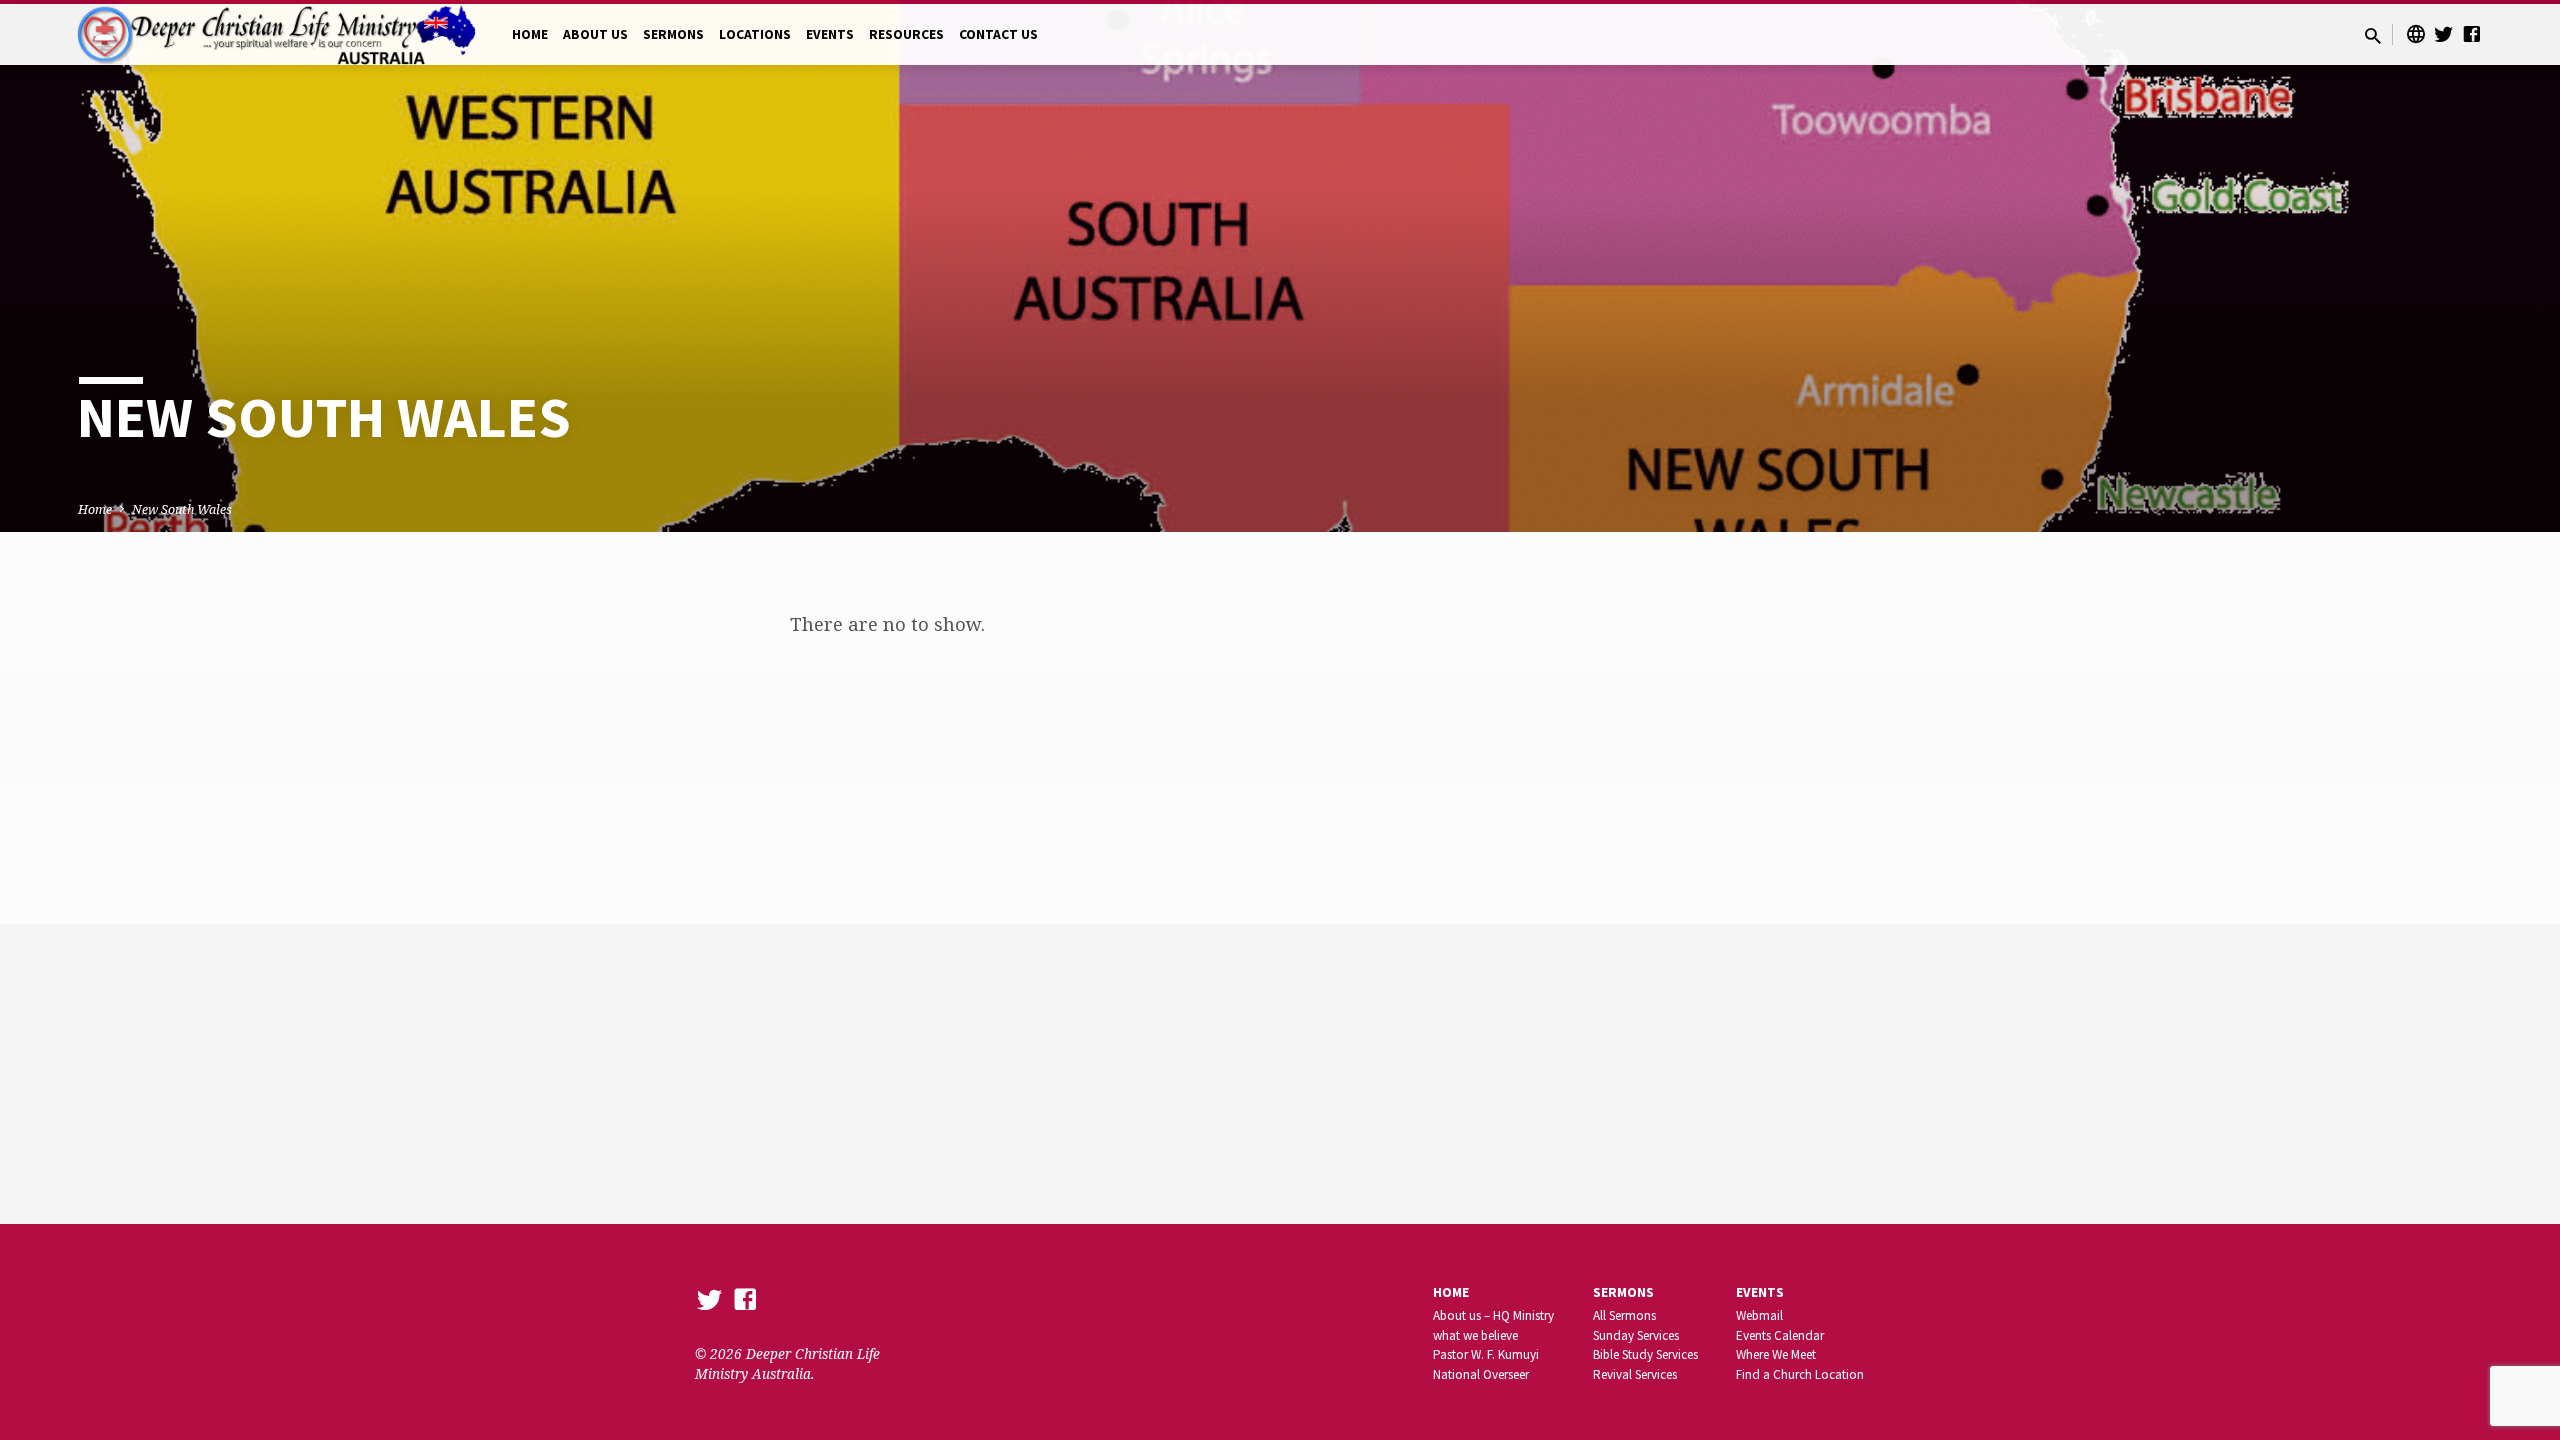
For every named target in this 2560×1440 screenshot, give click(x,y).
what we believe (1475, 1335)
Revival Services (1635, 1374)
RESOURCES (906, 34)
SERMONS (673, 34)
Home (95, 509)
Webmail (1759, 1315)
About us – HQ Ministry (1493, 1315)
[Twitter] (2444, 33)
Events (1760, 1292)
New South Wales (182, 509)
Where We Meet (1776, 1354)
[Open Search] (2373, 35)
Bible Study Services (1645, 1354)
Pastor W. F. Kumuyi (1486, 1354)
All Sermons (1624, 1315)
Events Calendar (1780, 1335)
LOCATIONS (755, 34)
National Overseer (1481, 1374)
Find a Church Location (1800, 1374)
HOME (530, 34)
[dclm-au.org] (2416, 33)
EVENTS (830, 34)
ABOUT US (595, 34)
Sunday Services (1636, 1335)
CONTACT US (998, 34)
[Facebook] (2472, 33)
